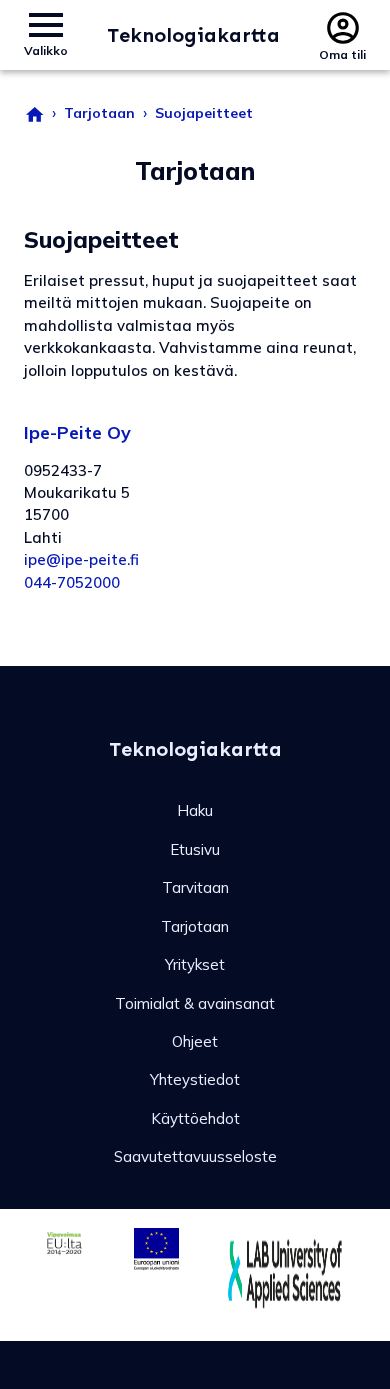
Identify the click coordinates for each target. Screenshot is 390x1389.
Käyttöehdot (195, 1118)
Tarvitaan (195, 887)
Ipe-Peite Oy (77, 432)
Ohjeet (195, 1041)
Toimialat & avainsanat (195, 1003)
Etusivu (195, 849)
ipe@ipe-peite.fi (81, 559)
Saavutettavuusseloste (195, 1156)
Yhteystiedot (195, 1079)
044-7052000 (72, 582)
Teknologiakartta (193, 35)
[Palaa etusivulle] (34, 113)
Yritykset (195, 964)
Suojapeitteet (204, 113)
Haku (195, 810)
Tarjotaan (99, 113)
